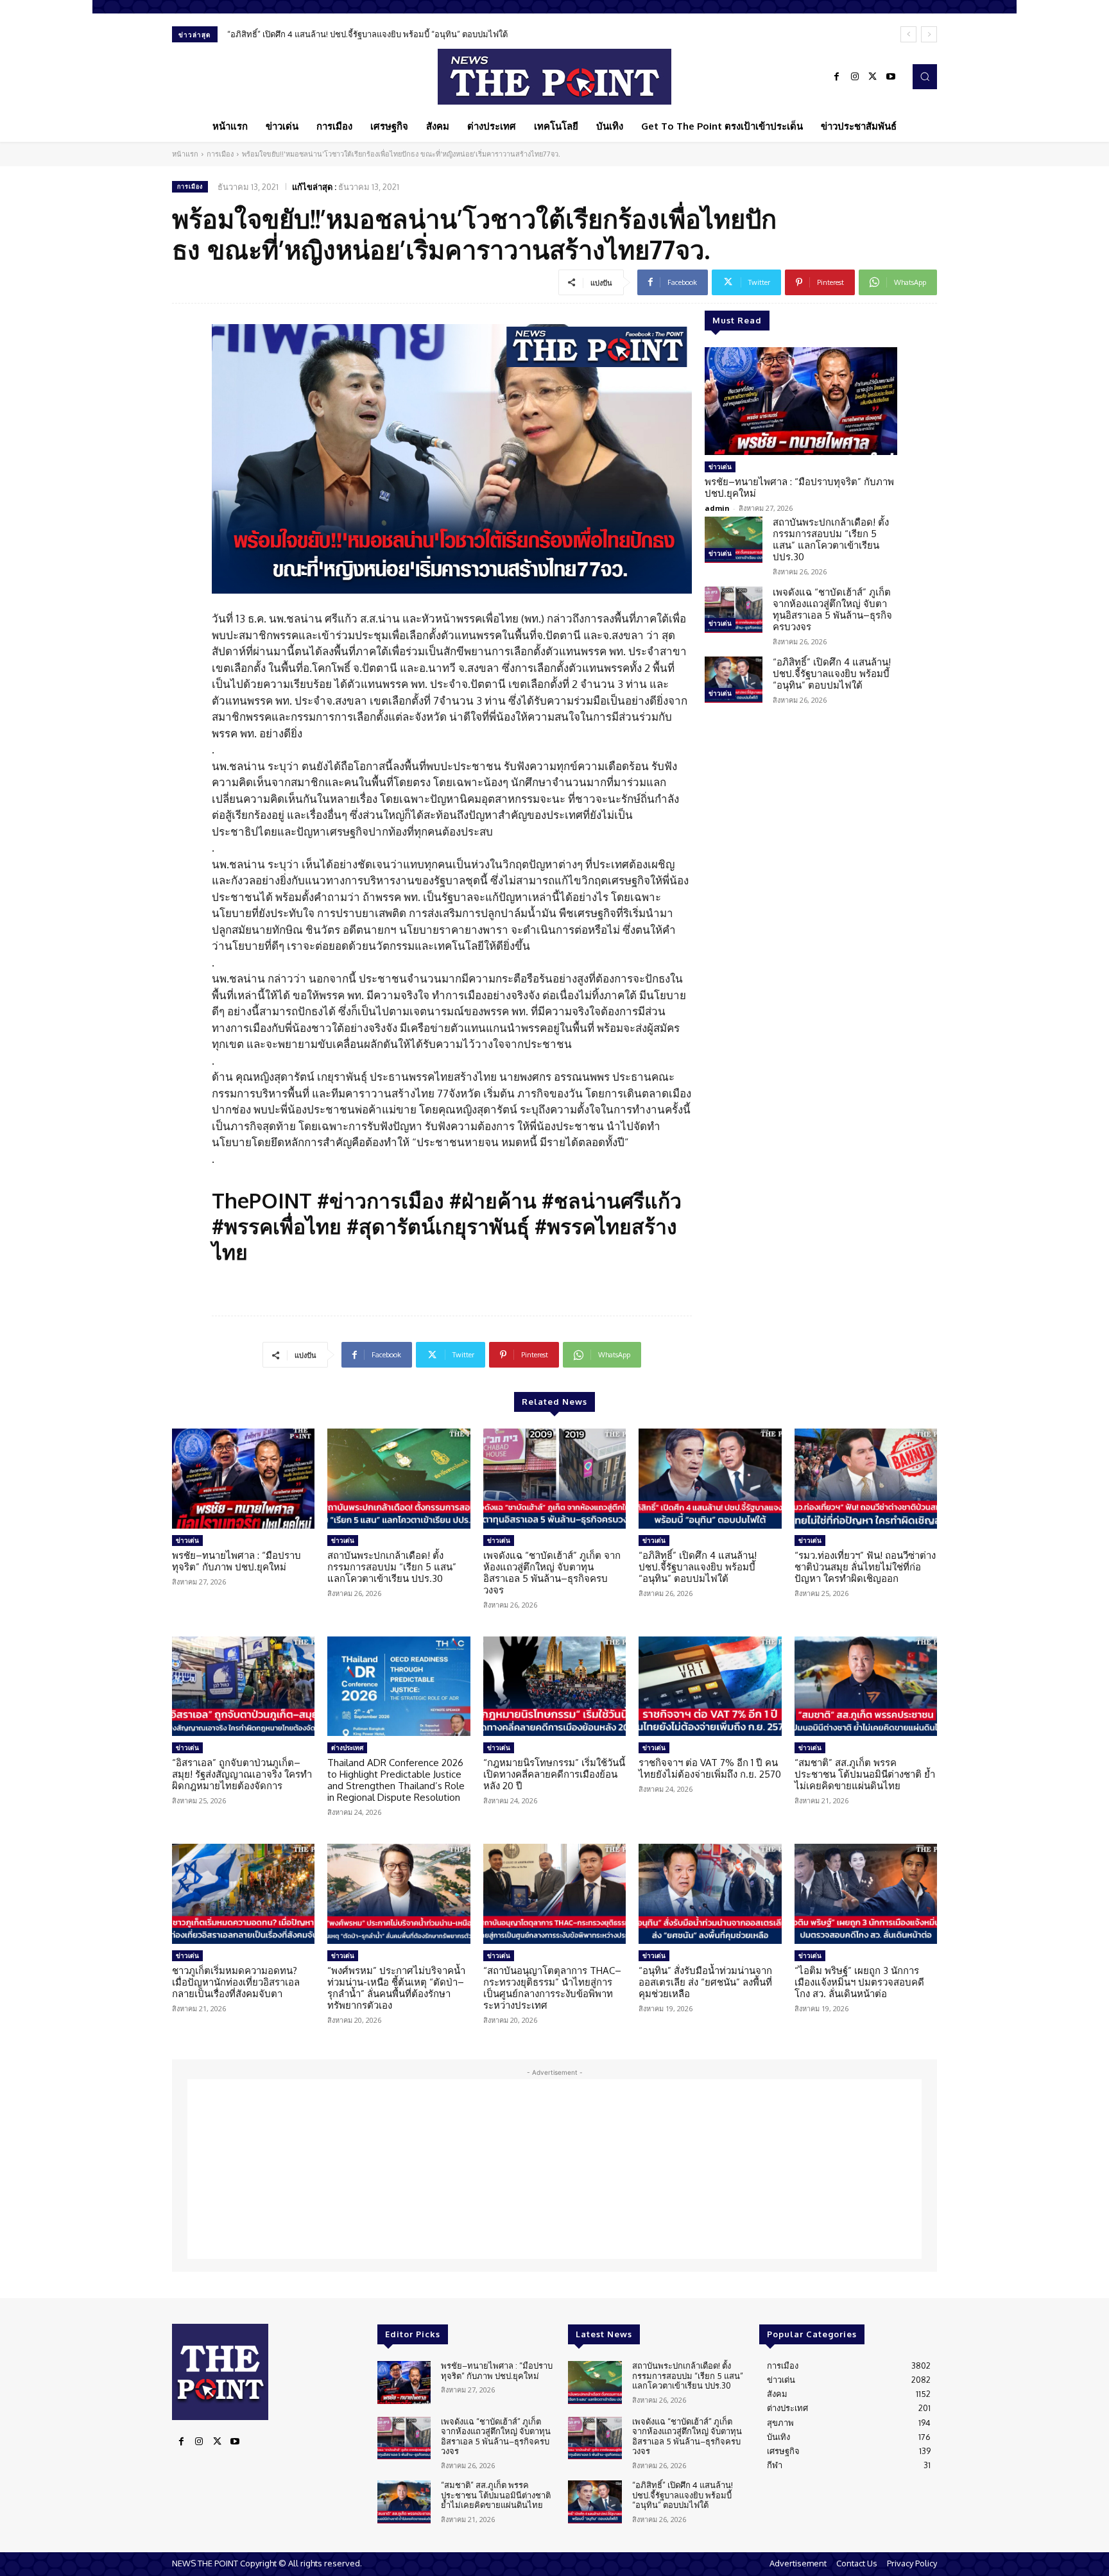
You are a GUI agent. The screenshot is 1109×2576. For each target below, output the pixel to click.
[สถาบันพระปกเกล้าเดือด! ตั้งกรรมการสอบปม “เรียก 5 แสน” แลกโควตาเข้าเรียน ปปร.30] (734, 540)
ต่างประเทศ (347, 1747)
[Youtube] (891, 77)
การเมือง (220, 154)
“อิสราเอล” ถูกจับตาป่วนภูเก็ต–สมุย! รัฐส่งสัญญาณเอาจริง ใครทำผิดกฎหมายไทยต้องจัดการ (242, 1774)
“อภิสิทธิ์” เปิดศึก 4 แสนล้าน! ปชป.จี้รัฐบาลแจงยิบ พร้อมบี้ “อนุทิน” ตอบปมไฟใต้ (367, 34)
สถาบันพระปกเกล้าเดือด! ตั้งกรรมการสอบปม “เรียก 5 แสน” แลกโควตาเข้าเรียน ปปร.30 (831, 539)
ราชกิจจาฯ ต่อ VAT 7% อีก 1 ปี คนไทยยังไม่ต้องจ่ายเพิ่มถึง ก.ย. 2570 (710, 1768)
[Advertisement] (554, 2169)
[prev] (908, 34)
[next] (929, 34)
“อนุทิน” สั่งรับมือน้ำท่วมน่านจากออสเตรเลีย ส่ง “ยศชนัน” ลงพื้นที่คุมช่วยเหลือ (705, 1982)
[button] (925, 76)
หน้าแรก (185, 154)
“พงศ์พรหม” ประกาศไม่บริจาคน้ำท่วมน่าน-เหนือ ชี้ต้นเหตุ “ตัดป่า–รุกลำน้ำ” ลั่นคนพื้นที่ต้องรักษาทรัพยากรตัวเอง (396, 1988)
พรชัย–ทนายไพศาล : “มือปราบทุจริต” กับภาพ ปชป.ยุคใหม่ (799, 487)
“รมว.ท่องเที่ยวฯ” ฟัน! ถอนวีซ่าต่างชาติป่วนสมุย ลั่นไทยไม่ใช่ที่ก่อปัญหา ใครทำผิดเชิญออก (865, 1567)
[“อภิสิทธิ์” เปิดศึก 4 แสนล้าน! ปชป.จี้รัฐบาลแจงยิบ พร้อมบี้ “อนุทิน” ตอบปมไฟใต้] (734, 680)
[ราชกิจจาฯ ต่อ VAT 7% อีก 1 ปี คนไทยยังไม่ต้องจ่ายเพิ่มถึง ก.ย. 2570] (710, 1687)
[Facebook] (837, 77)
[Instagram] (855, 77)
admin (717, 508)
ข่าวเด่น (720, 467)
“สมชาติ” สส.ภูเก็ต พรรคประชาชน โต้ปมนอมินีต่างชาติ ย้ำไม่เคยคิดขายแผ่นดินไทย (865, 1774)
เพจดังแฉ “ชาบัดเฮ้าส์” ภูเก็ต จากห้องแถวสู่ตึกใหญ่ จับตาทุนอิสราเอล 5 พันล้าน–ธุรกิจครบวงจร (832, 609)
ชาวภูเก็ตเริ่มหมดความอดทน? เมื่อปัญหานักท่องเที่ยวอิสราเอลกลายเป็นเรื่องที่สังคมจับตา (236, 1982)
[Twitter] (873, 77)
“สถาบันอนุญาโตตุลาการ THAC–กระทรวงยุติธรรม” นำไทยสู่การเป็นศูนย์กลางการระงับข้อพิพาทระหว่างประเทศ (552, 1988)
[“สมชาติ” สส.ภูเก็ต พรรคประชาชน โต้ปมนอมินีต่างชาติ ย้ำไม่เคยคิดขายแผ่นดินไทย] (866, 1687)
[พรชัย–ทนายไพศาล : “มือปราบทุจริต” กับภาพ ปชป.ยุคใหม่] (801, 401)
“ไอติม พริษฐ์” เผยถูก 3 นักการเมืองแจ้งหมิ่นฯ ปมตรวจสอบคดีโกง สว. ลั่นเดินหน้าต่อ (859, 1982)
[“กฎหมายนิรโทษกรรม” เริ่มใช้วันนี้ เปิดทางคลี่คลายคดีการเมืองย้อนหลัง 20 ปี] (554, 1687)
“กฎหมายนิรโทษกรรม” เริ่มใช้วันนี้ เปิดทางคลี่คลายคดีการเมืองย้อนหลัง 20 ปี (554, 1774)
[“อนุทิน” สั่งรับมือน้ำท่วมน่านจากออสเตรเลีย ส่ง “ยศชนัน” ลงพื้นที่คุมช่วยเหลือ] (710, 1894)
